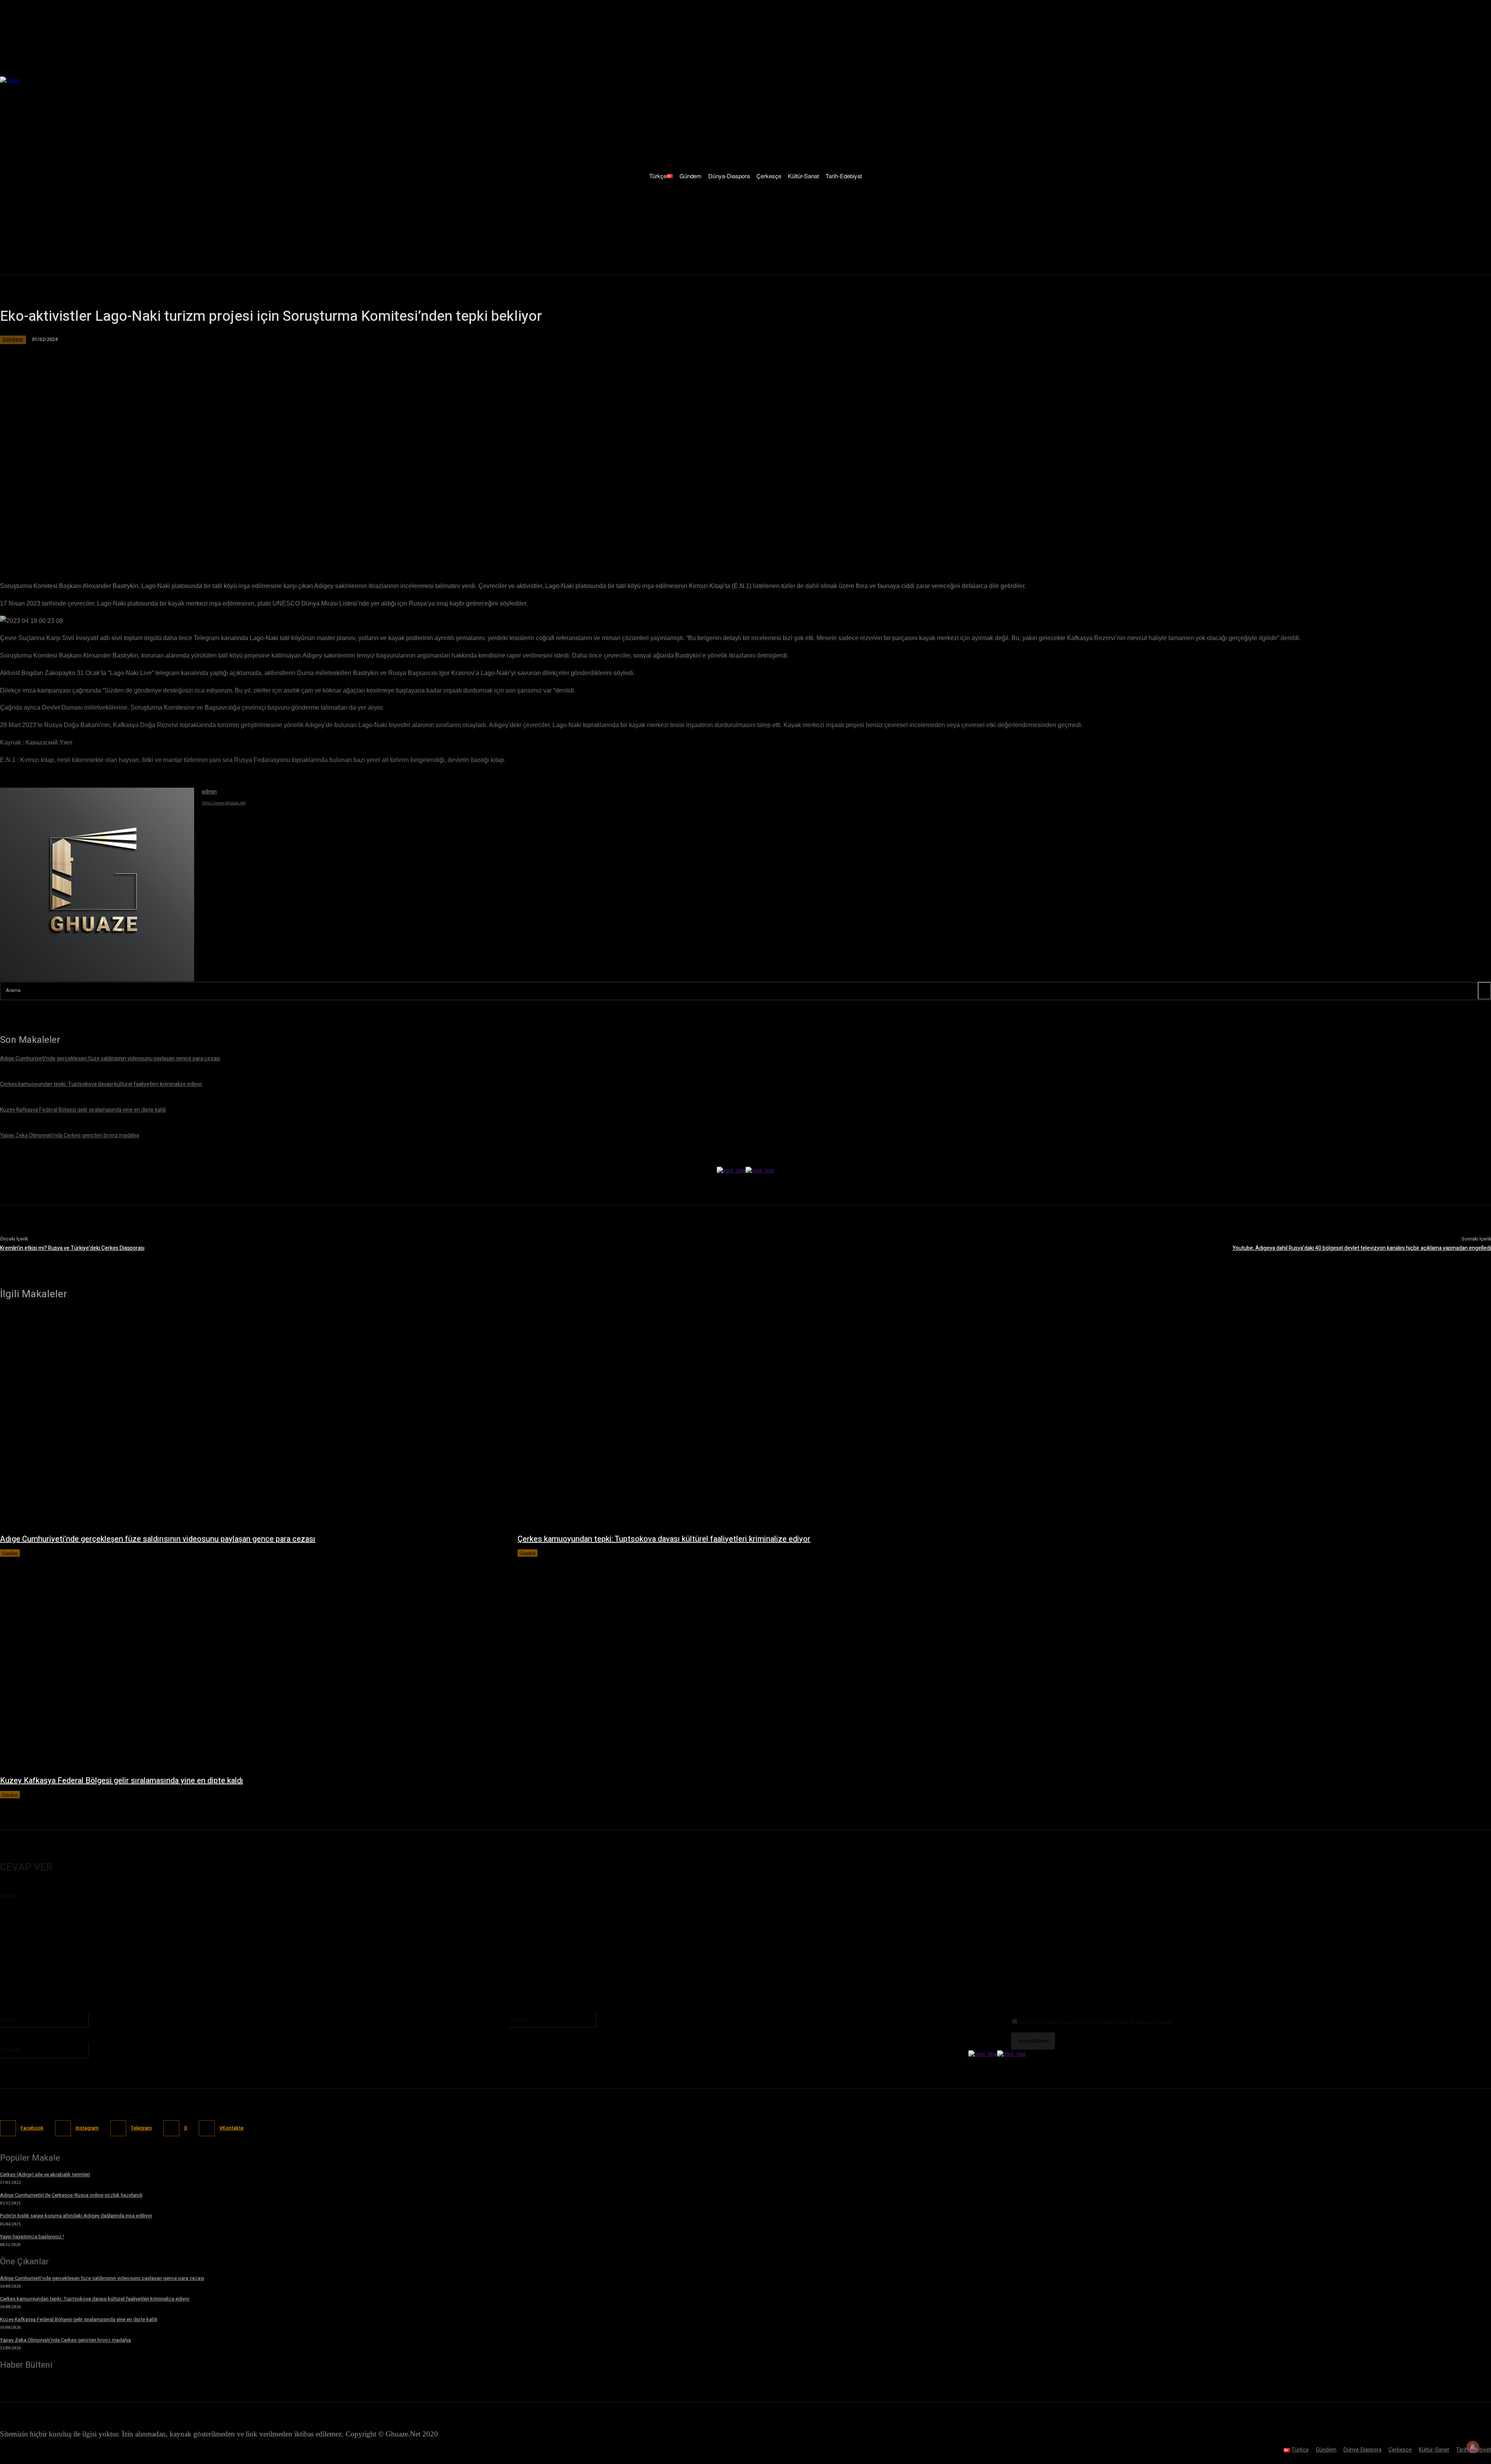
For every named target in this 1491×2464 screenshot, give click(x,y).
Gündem (10, 1553)
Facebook (32, 2128)
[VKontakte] (207, 2128)
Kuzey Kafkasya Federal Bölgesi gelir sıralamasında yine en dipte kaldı (122, 1781)
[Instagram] (63, 2128)
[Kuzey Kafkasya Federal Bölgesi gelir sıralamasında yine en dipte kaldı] (251, 1662)
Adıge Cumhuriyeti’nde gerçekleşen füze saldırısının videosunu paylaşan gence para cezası (158, 1539)
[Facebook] (80, 543)
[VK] (191, 543)
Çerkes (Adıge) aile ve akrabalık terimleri (45, 2174)
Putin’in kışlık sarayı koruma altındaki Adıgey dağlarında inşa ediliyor (76, 2216)
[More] (219, 543)
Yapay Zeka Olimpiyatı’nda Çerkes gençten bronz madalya (65, 2340)
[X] (108, 543)
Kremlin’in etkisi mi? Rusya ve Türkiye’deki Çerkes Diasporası (72, 1248)
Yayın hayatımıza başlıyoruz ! (32, 2237)
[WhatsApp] (136, 543)
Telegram (141, 2128)
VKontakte (231, 2128)
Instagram (87, 2128)
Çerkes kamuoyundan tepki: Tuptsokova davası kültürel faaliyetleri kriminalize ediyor (664, 1539)
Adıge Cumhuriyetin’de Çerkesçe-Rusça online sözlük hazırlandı (71, 2195)
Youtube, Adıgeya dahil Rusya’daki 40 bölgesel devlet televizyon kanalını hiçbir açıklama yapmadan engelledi (1362, 1248)
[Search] (1484, 991)
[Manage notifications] (1473, 2447)
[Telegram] (164, 543)
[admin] (97, 885)
